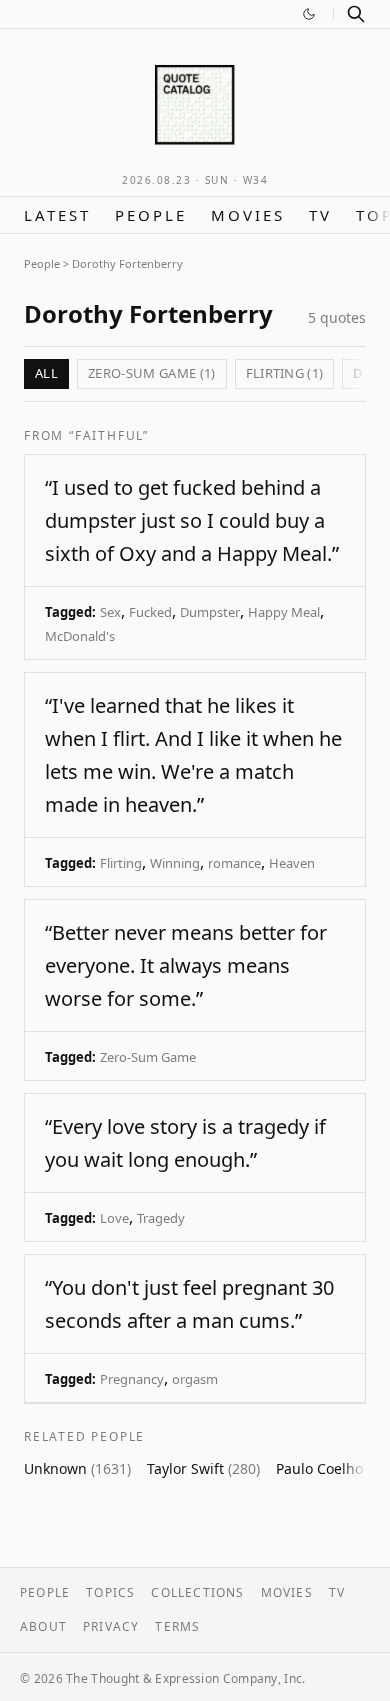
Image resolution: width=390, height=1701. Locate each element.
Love (114, 1218)
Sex (110, 612)
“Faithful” (109, 435)
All (46, 373)
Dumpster (210, 612)
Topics (110, 1592)
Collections (197, 1592)
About (43, 1626)
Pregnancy (132, 1379)
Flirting (121, 863)
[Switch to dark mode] (309, 14)
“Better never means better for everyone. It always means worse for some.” (186, 965)
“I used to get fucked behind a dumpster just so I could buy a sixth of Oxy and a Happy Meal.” (192, 520)
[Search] (356, 14)
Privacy (111, 1626)
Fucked (150, 612)
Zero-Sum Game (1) (152, 373)
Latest (57, 215)
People (151, 215)
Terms (177, 1626)
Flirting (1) (285, 373)
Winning (175, 863)
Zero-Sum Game (148, 1057)
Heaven (292, 863)
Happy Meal (284, 612)
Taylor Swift (203, 1468)
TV (320, 215)
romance (234, 863)
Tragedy (161, 1218)
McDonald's (80, 636)
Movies (248, 215)
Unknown (77, 1468)
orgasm (195, 1379)
